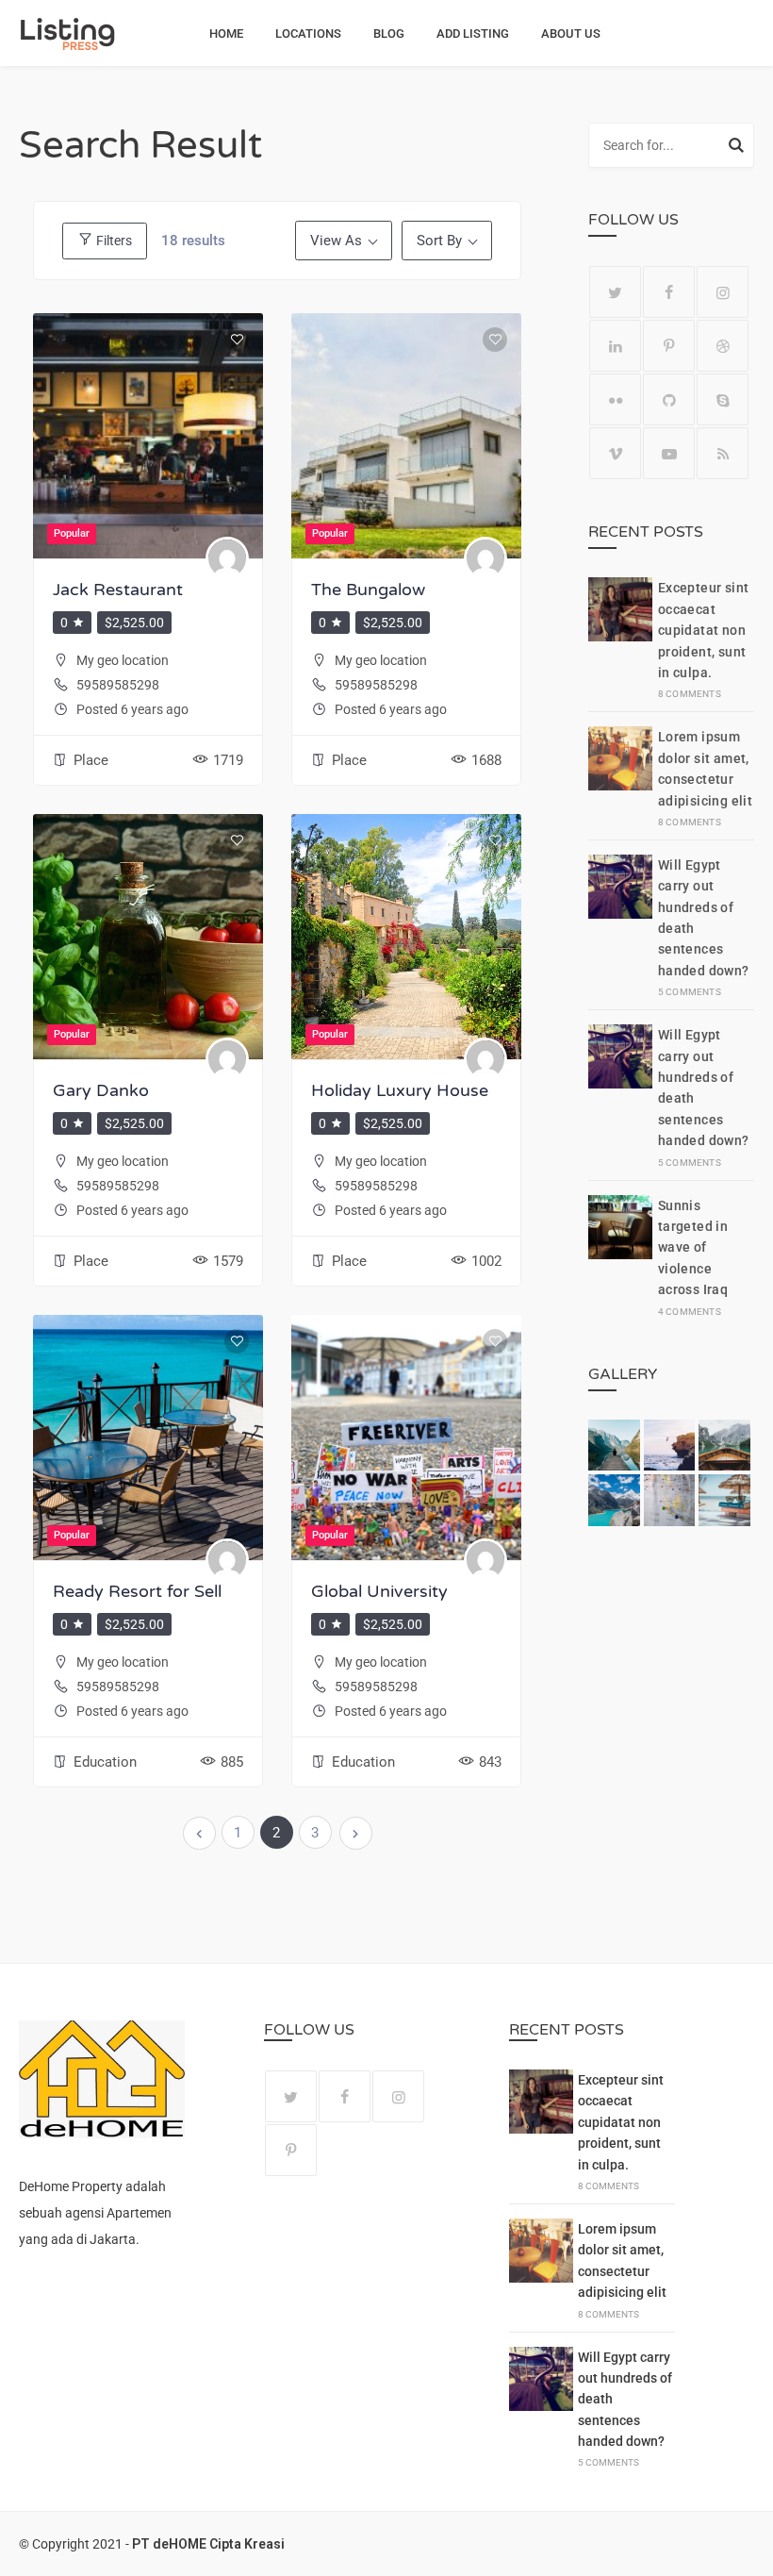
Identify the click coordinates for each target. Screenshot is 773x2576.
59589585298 (118, 685)
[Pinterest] (669, 346)
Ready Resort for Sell (137, 1591)
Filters (113, 241)
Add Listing (473, 33)
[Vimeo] (615, 453)
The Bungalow (368, 590)
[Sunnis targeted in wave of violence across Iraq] (620, 1256)
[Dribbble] (723, 346)
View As (336, 241)
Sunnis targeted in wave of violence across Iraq (693, 1248)
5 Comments (690, 992)
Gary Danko (101, 1090)
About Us (571, 33)
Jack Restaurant (118, 590)
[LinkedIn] (615, 346)
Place (91, 760)
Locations (308, 33)
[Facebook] (669, 292)
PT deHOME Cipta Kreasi (208, 2544)
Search (736, 148)
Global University (379, 1591)
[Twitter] (615, 292)
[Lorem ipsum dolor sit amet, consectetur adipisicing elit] (620, 777)
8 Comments (690, 694)
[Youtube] (669, 453)
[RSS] (723, 453)
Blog (389, 33)
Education (105, 1762)
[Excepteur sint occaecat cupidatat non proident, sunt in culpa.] (620, 639)
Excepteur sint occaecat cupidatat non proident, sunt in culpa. (704, 630)
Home (226, 33)
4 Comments (690, 1312)
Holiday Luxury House (400, 1090)
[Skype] (723, 399)
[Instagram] (723, 292)
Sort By (439, 241)
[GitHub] (669, 399)
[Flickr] (615, 399)
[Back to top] (754, 2557)
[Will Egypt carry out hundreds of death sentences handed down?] (620, 926)
